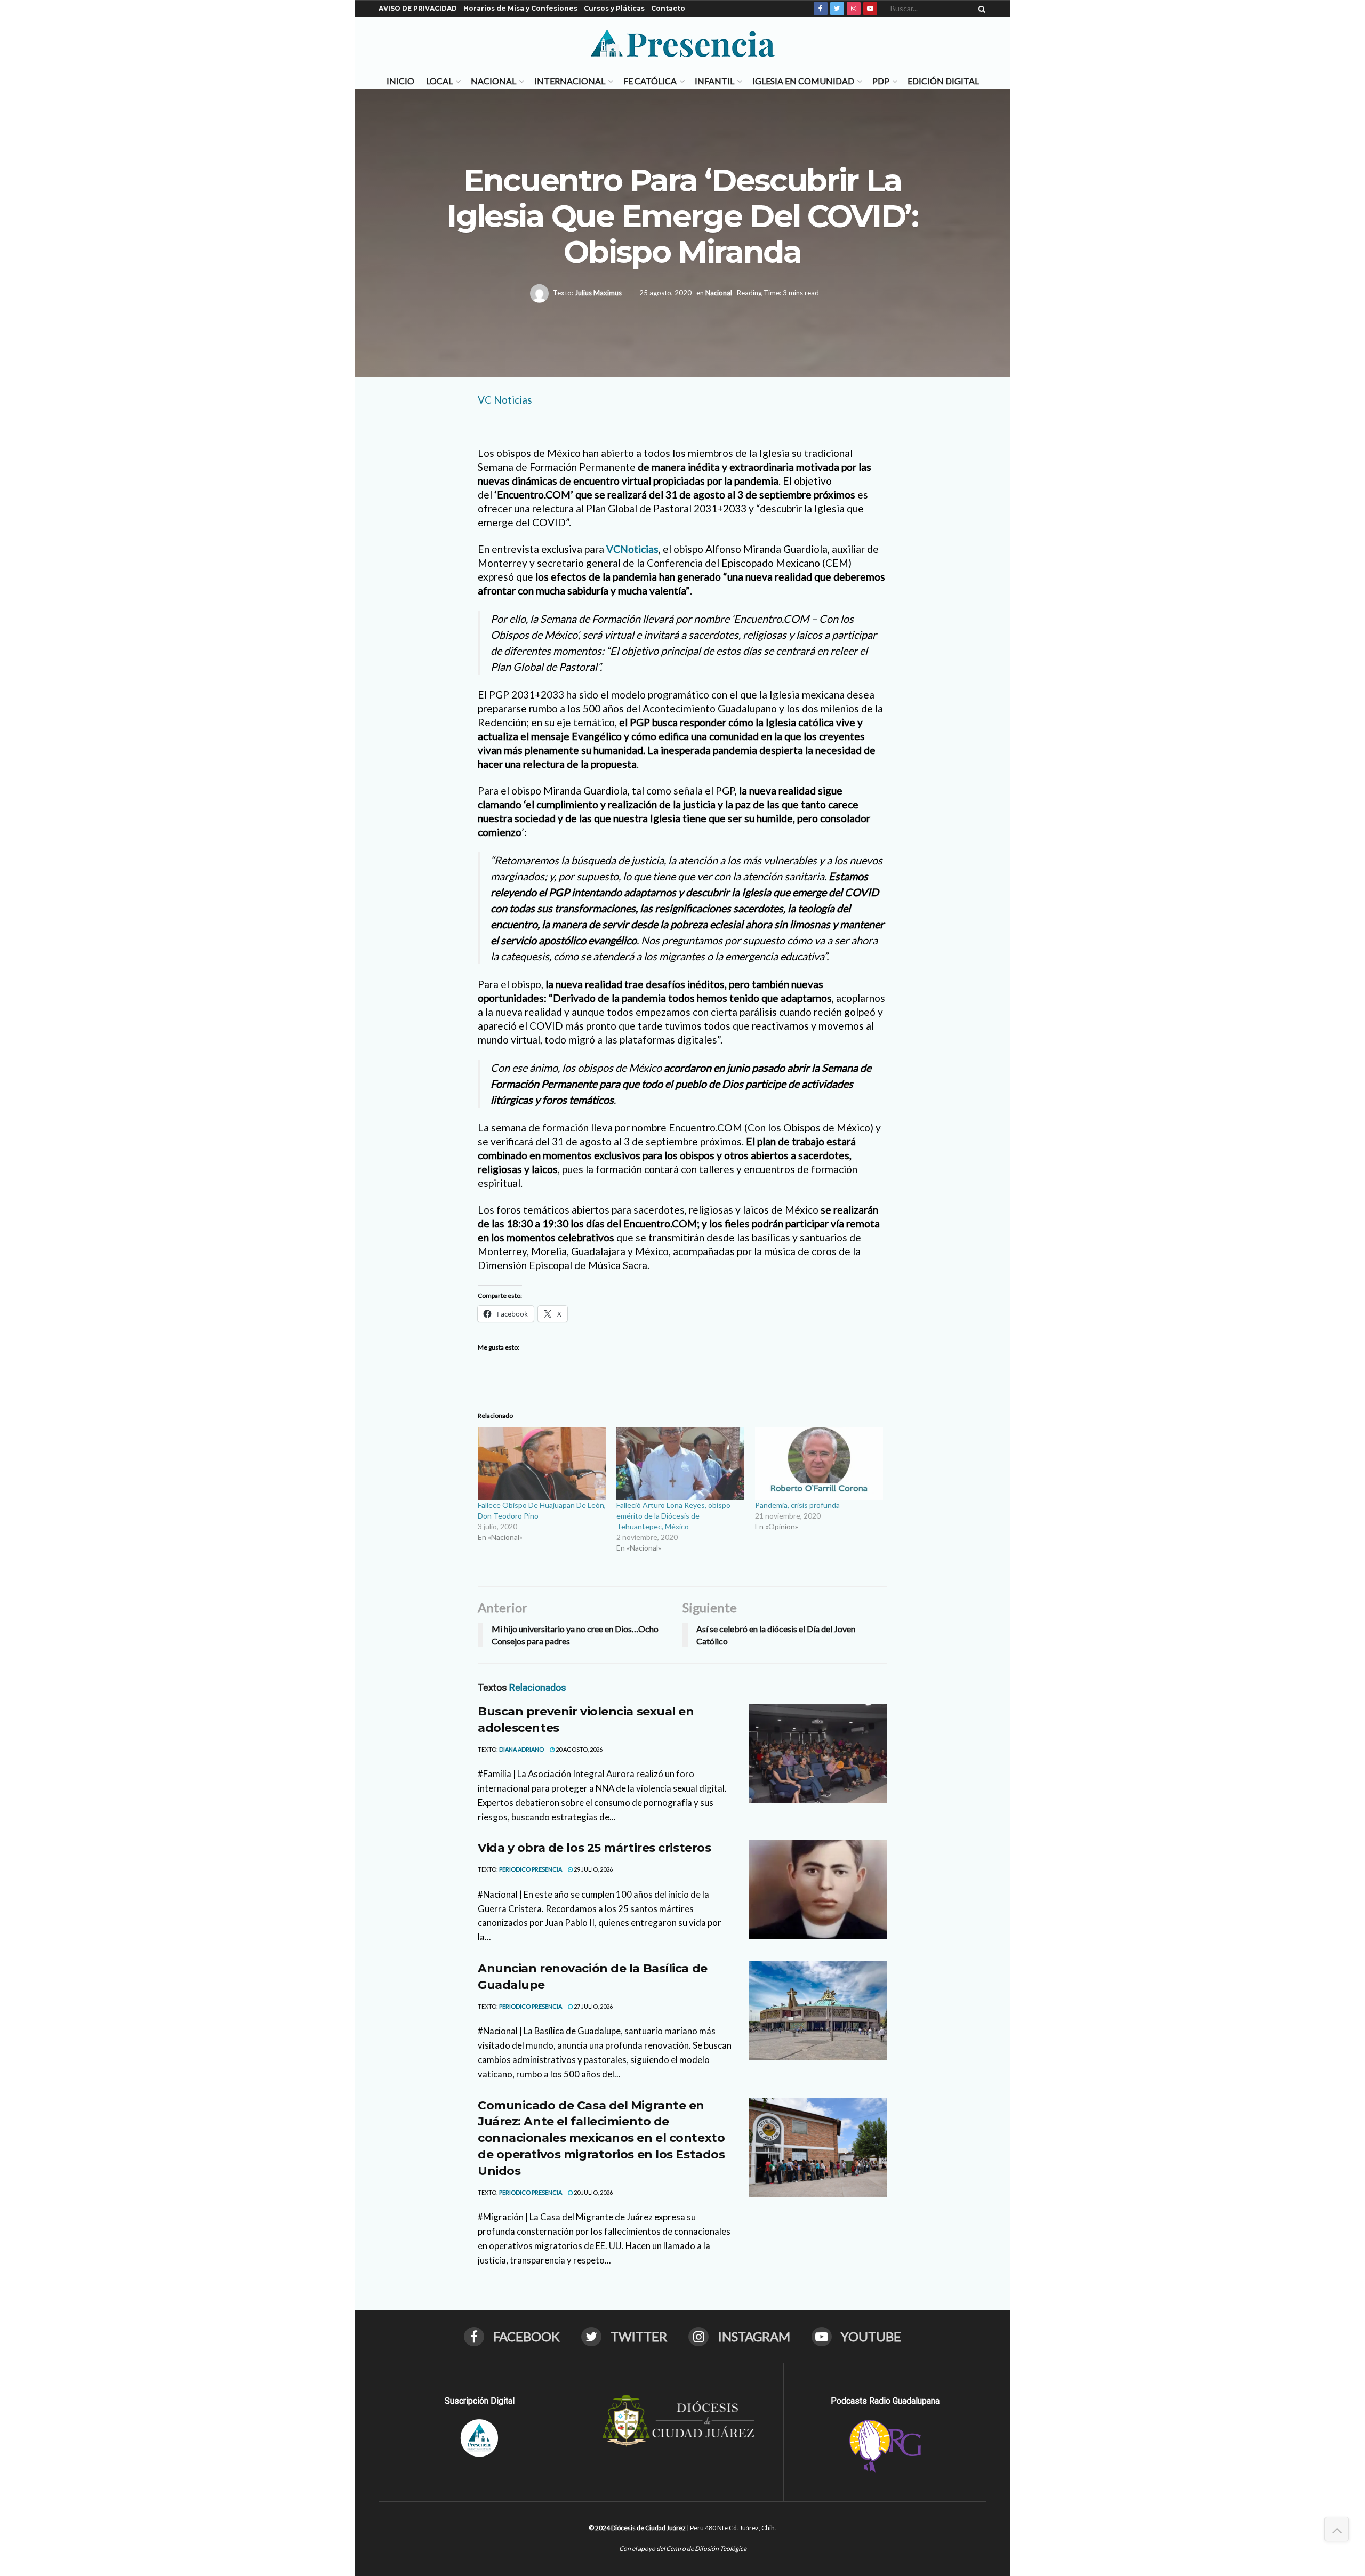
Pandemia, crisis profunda (797, 1505)
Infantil (714, 81)
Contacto (668, 8)
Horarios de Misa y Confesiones (520, 8)
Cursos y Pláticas (614, 8)
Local (439, 81)
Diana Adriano (521, 1749)
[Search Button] (980, 9)
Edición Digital (943, 81)
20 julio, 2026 (593, 2192)
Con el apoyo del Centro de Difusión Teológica (683, 2549)
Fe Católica (650, 81)
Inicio (400, 81)
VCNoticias (632, 549)
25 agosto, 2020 (665, 292)
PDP (881, 81)
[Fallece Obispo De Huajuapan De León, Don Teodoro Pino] (542, 1463)
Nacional (493, 81)
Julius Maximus (598, 292)
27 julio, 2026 (593, 2006)
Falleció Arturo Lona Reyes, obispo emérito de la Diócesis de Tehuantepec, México (673, 1516)
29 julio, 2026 (593, 1869)
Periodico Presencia (531, 1869)
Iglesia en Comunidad (803, 81)
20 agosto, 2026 (579, 1749)
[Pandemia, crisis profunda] (819, 1463)
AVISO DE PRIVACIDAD (418, 8)
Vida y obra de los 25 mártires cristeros (594, 1848)
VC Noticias (505, 400)
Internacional (570, 81)
